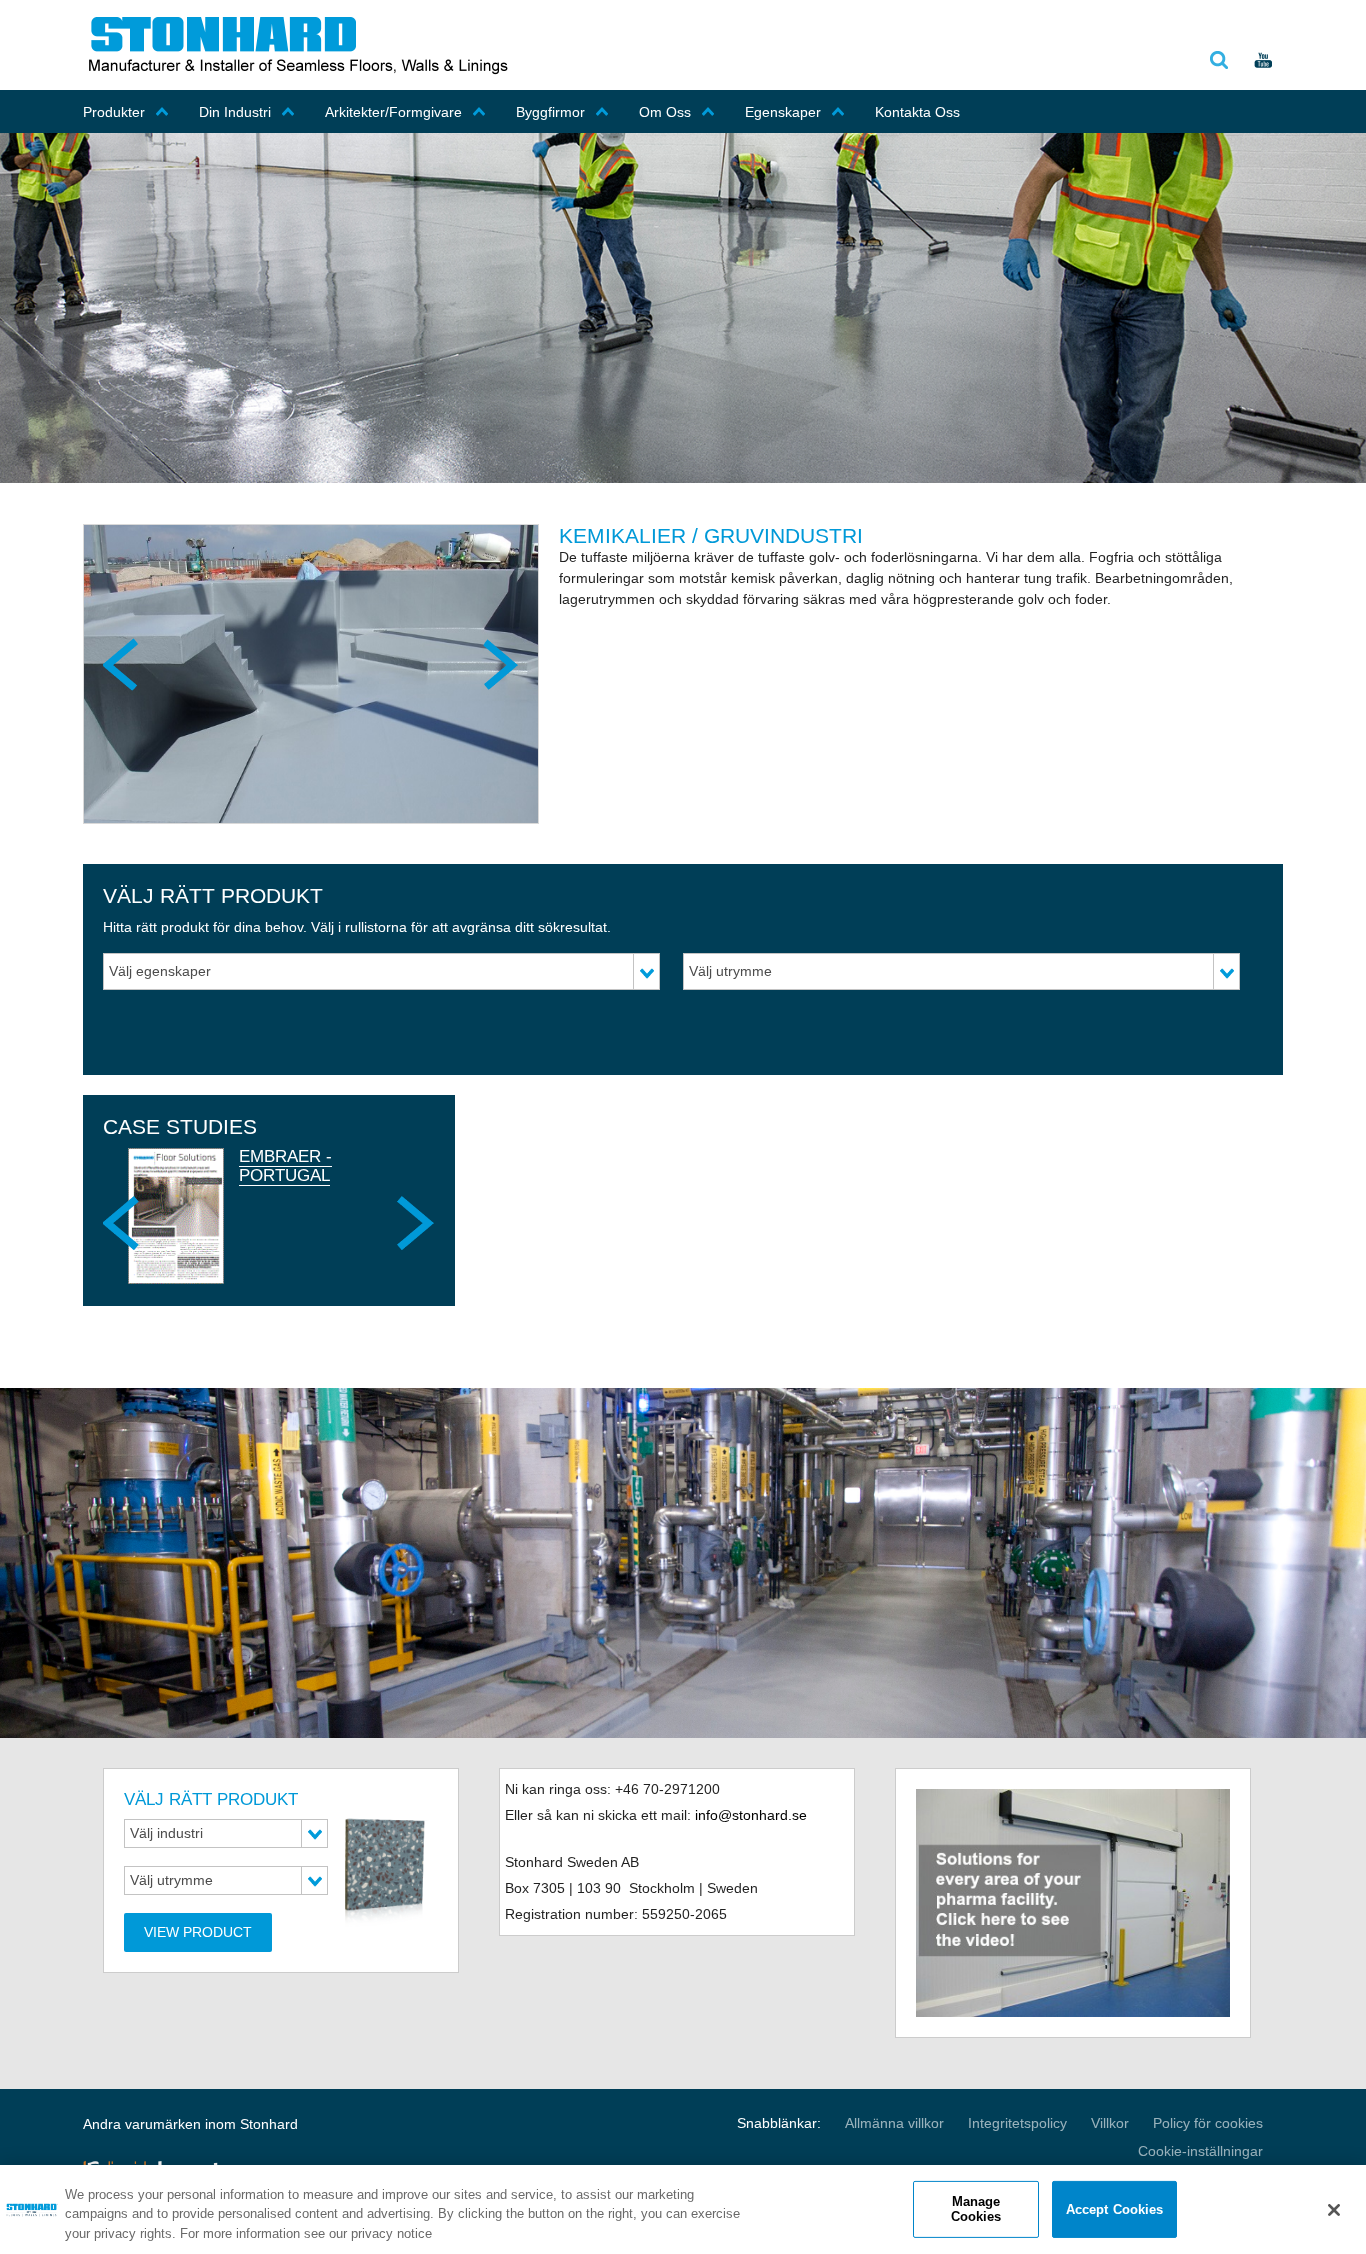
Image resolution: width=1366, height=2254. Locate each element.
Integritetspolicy (1017, 2123)
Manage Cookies (976, 2209)
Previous (123, 664)
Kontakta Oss (917, 112)
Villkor (1110, 2123)
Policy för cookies (1208, 2123)
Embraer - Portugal (285, 1165)
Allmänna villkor (894, 2123)
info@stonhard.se (751, 1815)
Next (499, 664)
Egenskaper (783, 112)
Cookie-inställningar (1200, 2151)
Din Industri (235, 112)
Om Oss (665, 112)
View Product (198, 1932)
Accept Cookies (1115, 2208)
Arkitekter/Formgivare (393, 112)
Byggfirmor (550, 112)
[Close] (1334, 2210)
